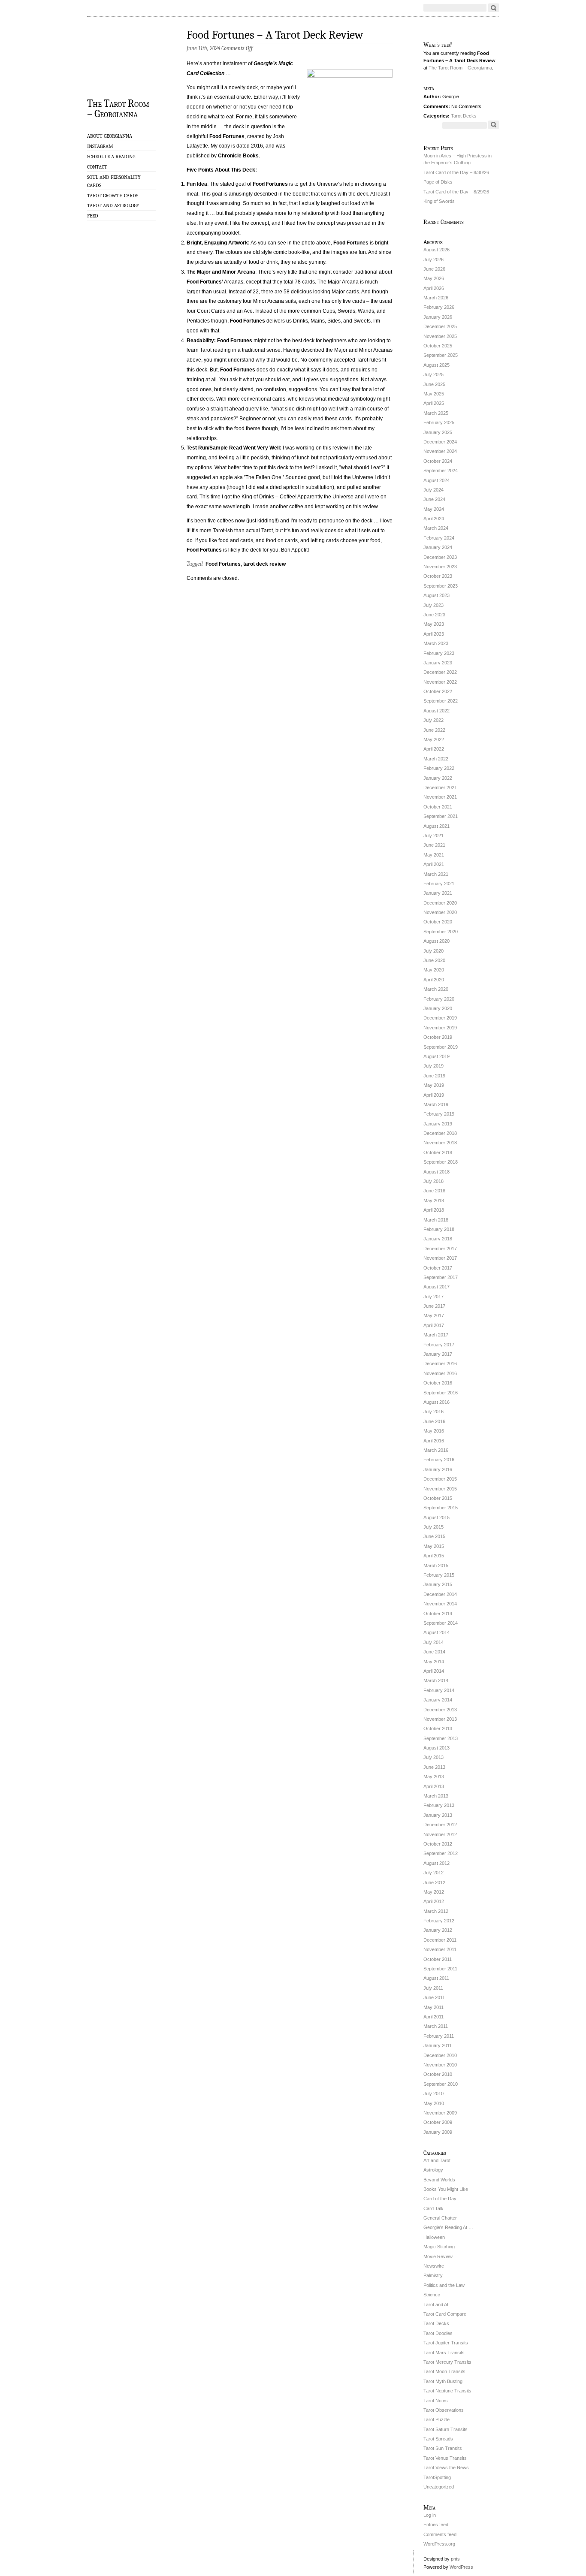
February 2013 (439, 1805)
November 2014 (440, 1604)
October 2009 (438, 2122)
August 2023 (436, 595)
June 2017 (434, 1306)
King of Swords (439, 201)
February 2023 (439, 653)
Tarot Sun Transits (443, 2448)
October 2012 (438, 1844)
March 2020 (436, 989)
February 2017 (439, 1345)
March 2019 (436, 1104)
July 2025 (433, 374)
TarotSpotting (437, 2477)
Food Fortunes (204, 550)
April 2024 (434, 519)
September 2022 (441, 701)
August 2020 (436, 941)
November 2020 (440, 912)
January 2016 (438, 1469)
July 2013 (433, 1757)
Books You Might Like (446, 2189)
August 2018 (436, 1172)
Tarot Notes (436, 2401)
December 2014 (440, 1594)
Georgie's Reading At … (448, 2227)
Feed (93, 216)
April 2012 (434, 1901)
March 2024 (436, 528)
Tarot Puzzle (436, 2419)
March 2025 (436, 413)
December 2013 (440, 1710)
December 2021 (440, 787)
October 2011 (438, 1959)
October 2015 (438, 1498)
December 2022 (440, 672)
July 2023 (433, 605)
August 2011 (436, 1978)
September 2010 (441, 2084)
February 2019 (439, 1114)
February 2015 (439, 1575)
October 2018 (438, 1152)
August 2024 (436, 480)
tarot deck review (264, 564)
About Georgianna (110, 136)
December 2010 (440, 2055)
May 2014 (434, 1662)
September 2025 (441, 355)
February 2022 (439, 768)
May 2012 (434, 1892)
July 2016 (433, 1412)
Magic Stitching (439, 2247)
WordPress (461, 2567)
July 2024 (433, 490)
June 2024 (434, 499)
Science (432, 2295)
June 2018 (434, 1191)
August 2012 (436, 1863)
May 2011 (433, 2007)
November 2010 (440, 2065)
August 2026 (436, 250)
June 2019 (434, 1076)
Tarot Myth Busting (443, 2381)
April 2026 (434, 288)
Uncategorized (439, 2487)
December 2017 (440, 1249)
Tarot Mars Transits (444, 2353)
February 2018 (439, 1229)
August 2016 (436, 1402)
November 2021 (440, 797)
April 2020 (434, 980)
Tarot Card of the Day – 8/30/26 (456, 172)
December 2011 (440, 1940)
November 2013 (440, 1719)
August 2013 (436, 1748)
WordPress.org (439, 2544)
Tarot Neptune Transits (447, 2391)
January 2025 (438, 432)
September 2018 (441, 1162)
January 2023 (438, 663)
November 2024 (440, 451)
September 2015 (441, 1508)
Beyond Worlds (439, 2180)
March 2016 (436, 1450)
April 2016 (434, 1441)
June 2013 (434, 1767)
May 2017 (434, 1315)
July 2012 (433, 1873)
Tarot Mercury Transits (447, 2362)
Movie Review (438, 2256)
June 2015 (434, 1536)
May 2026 (434, 278)
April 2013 (434, 1786)
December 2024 (440, 442)
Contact (97, 167)
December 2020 (440, 903)
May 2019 (434, 1085)
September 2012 (441, 1853)
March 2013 (436, 1796)
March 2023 (436, 643)
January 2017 (438, 1354)
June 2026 (434, 269)
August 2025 (436, 365)
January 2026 (438, 317)
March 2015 (436, 1566)
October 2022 (438, 691)
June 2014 (434, 1652)
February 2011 (439, 2036)
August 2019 (436, 1056)
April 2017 (434, 1325)
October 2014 (438, 1614)
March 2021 (436, 874)
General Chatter (440, 2218)
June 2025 (434, 384)
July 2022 (433, 720)
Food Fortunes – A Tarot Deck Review (275, 35)
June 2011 (434, 1997)
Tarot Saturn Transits (446, 2429)
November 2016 (440, 1373)
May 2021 (434, 855)
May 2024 (434, 509)
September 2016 (441, 1393)
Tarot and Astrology (113, 205)
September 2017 (441, 1277)
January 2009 (438, 2132)
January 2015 (438, 1584)
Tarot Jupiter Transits (446, 2343)
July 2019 (433, 1066)
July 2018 (433, 1181)
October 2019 (438, 1037)
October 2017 (438, 1268)
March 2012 (436, 1911)
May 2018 (434, 1201)
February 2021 (439, 884)
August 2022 (436, 711)
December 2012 (440, 1825)
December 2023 (440, 557)
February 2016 (439, 1460)
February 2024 (439, 538)
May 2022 (434, 739)
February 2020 (439, 999)
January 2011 (438, 2045)
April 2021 (434, 864)
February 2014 (439, 1690)
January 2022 (438, 778)
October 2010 (438, 2074)
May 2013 (434, 1777)
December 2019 (440, 1018)
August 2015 (436, 1517)
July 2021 (433, 836)
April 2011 (433, 2017)
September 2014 (441, 1623)
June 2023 (434, 615)
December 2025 (440, 326)
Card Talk (433, 2208)
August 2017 (436, 1287)
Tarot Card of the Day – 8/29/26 (456, 192)
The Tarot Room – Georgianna (118, 108)
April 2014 (434, 1671)
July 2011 (433, 1988)
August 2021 (436, 826)
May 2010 (434, 2103)
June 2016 (434, 1421)
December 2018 (440, 1133)
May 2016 (434, 1431)
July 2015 (433, 1527)
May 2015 (434, 1546)
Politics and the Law (444, 2285)
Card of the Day (440, 2199)
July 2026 (433, 259)
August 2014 (436, 1632)
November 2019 (440, 1028)
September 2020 (441, 932)
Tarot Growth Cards (113, 196)
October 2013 (438, 1728)
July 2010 (433, 2093)
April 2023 (434, 634)
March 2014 (436, 1680)
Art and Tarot (437, 2160)
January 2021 (438, 893)
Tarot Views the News (446, 2467)
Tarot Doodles (438, 2333)
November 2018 (440, 1143)
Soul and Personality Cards (114, 181)
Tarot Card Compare (445, 2314)
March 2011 (436, 2026)
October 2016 (438, 1383)
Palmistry (433, 2275)
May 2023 (434, 624)
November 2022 (440, 682)
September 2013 (441, 1738)
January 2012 (438, 1930)
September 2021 (441, 816)
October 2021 (438, 807)
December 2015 (440, 1479)
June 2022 (434, 730)
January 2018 (438, 1239)
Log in (430, 2515)
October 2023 (438, 576)
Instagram (100, 146)
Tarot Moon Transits (444, 2371)
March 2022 (436, 759)
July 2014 (433, 1642)
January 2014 (438, 1700)
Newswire (434, 2266)
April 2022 (434, 749)
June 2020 (434, 960)
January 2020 (438, 1008)
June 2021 (434, 845)
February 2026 (439, 307)
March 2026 (436, 298)
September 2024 (441, 471)
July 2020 (433, 951)
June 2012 (434, 1882)
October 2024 (438, 461)
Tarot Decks (464, 116)
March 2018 (436, 1220)
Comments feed (440, 2534)
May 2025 (434, 394)
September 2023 (441, 586)
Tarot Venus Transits (445, 2458)
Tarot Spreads (438, 2439)
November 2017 (440, 1258)
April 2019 (434, 1095)
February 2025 (439, 422)
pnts (455, 2559)
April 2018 (434, 1210)
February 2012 (439, 1921)
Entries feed (436, 2525)
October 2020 (438, 922)
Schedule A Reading (111, 157)
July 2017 (433, 1297)
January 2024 (438, 547)
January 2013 (438, 1815)
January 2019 (438, 1124)
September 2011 (440, 1969)
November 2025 (440, 336)
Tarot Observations (444, 2410)
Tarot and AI (436, 2305)
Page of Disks (438, 182)
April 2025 (434, 403)
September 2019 (441, 1047)
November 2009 (440, 2113)
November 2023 (440, 567)
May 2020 (434, 970)
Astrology (433, 2170)
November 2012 (440, 1834)
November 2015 (440, 1489)
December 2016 (440, 1363)
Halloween (434, 2237)
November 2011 (440, 1949)
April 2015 (434, 1556)
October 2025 (438, 346)
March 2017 (436, 1335)
